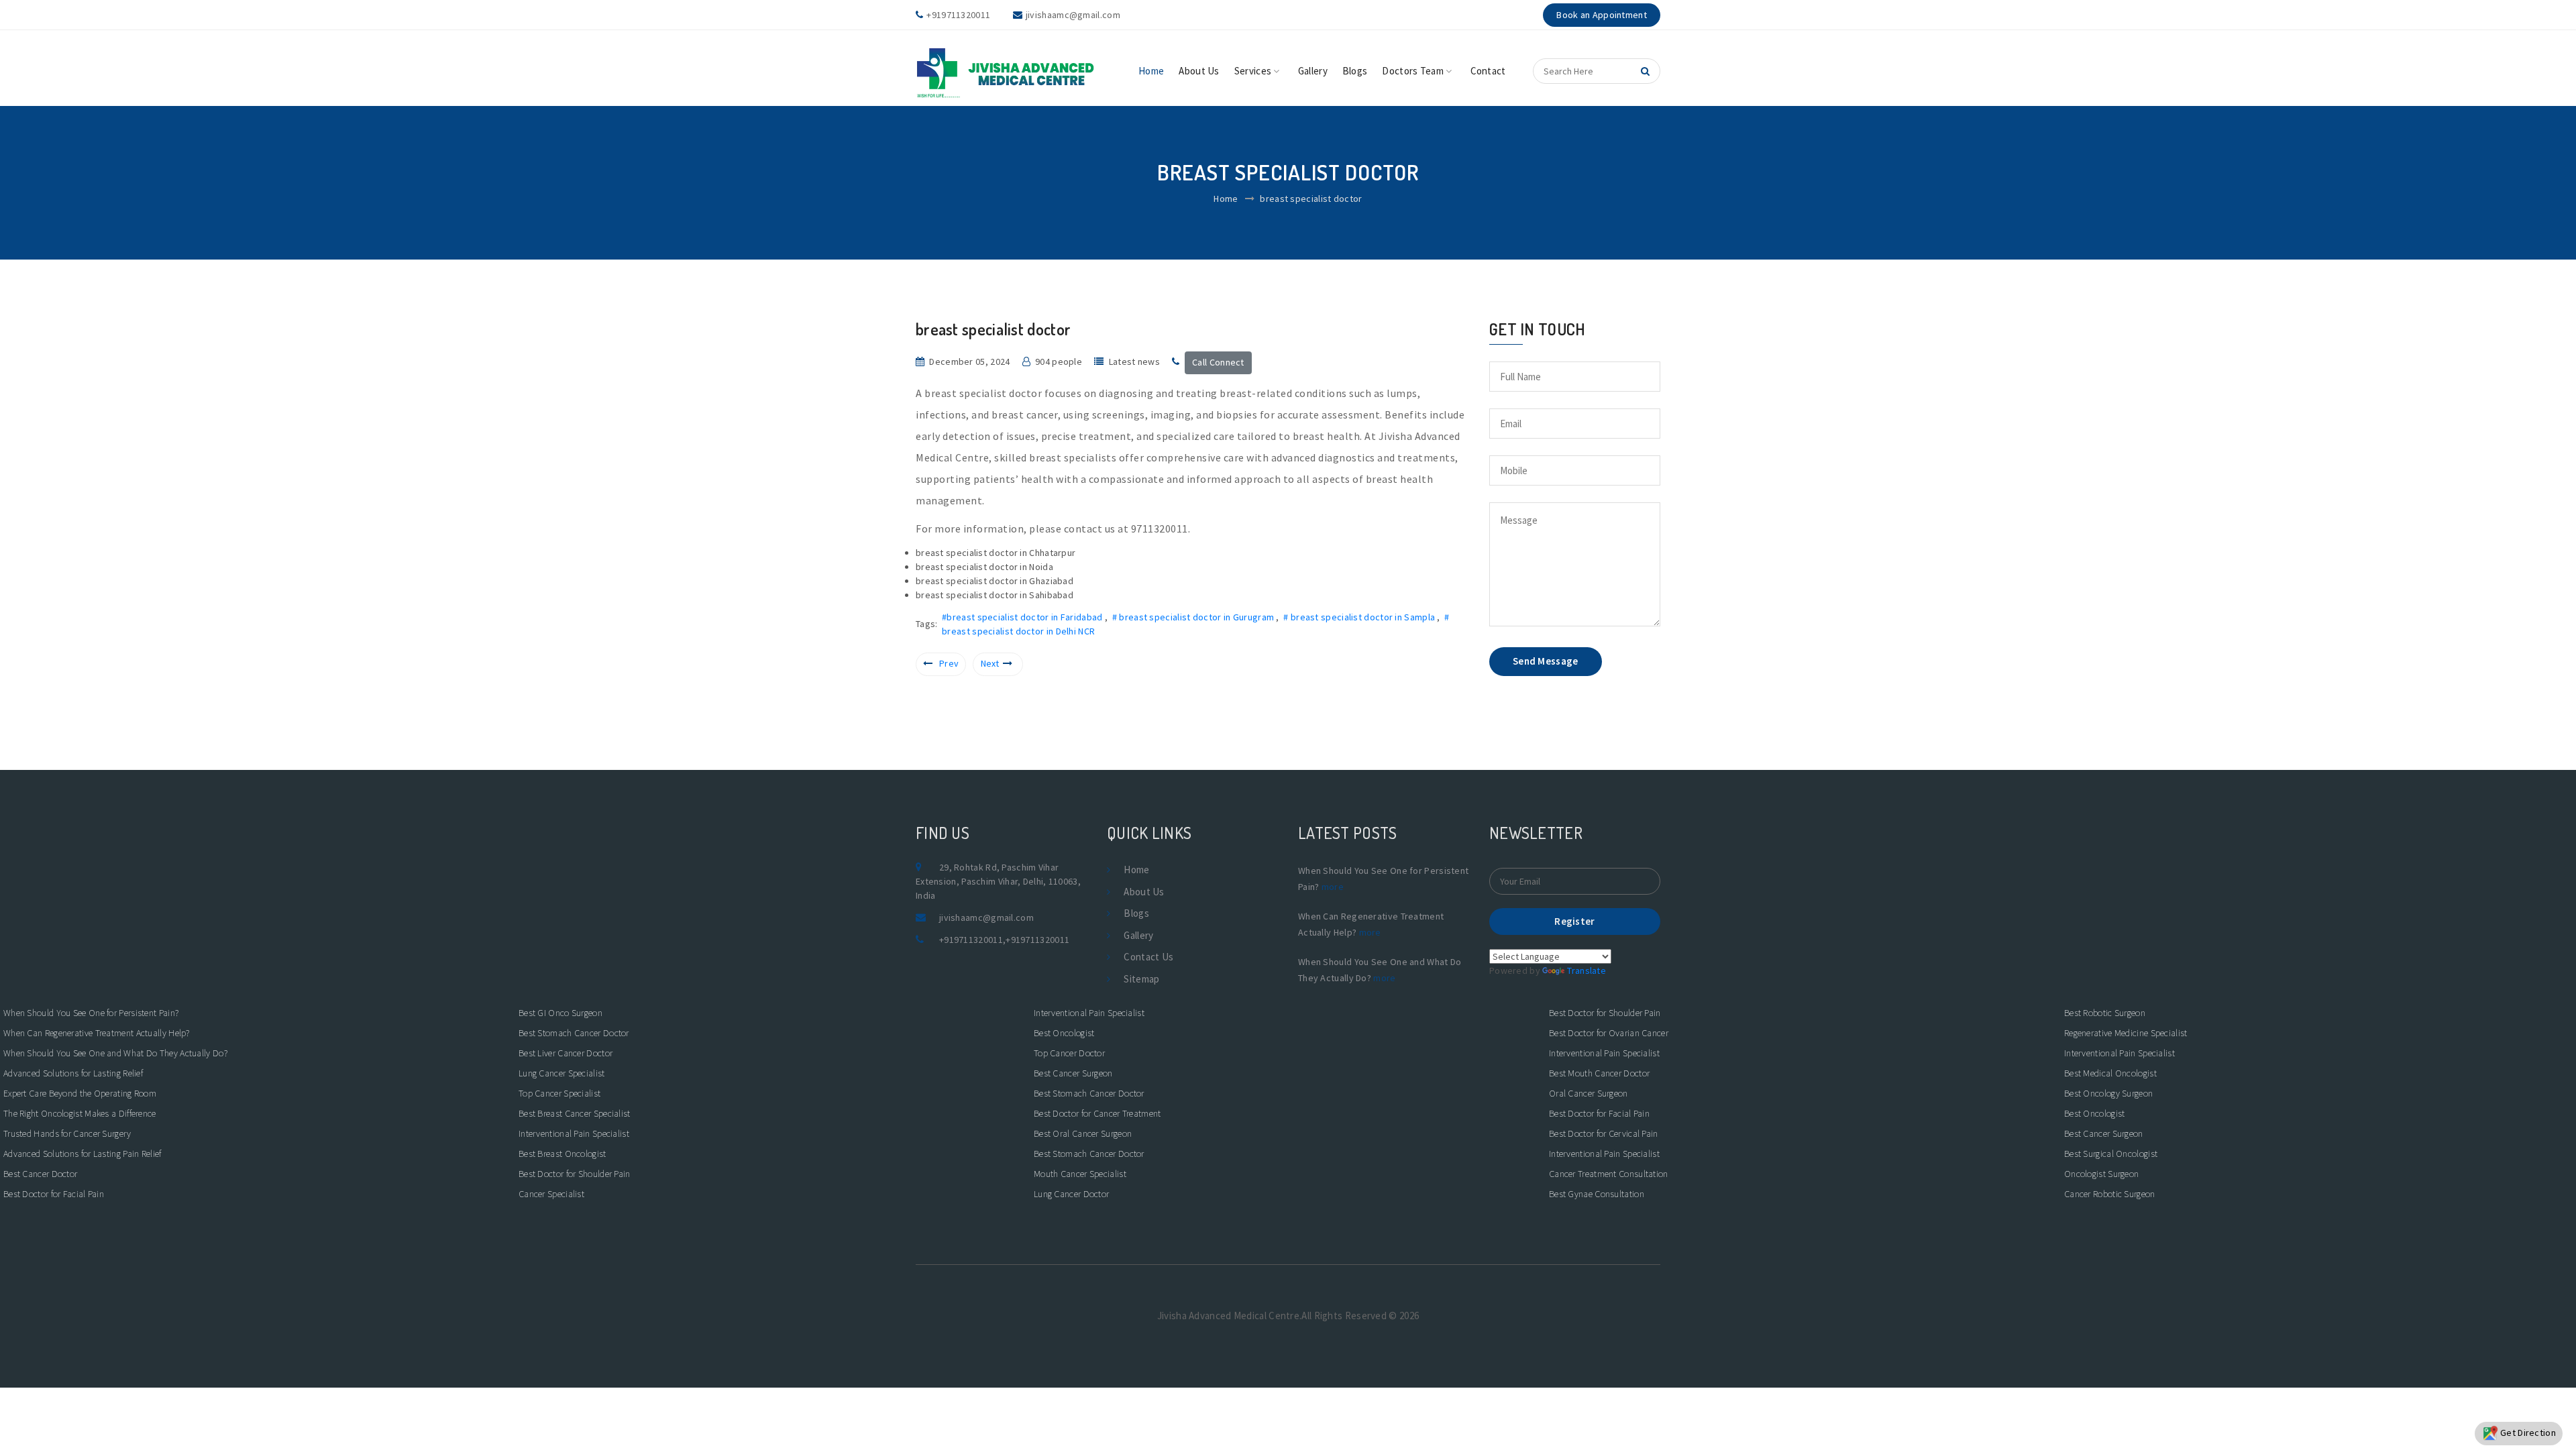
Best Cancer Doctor (40, 1174)
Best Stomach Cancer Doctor (574, 1033)
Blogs (1355, 71)
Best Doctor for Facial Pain (54, 1194)
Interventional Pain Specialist (574, 1133)
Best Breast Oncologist (562, 1154)
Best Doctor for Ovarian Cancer (1609, 1033)
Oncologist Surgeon (2101, 1174)
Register (1574, 921)
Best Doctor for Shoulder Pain (575, 1174)
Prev (949, 663)
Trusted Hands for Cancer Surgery (67, 1133)
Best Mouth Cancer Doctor (1599, 1073)
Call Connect (1218, 362)
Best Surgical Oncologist (2111, 1154)
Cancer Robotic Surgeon (2110, 1194)
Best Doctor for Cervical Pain (1604, 1133)
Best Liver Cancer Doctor (566, 1053)
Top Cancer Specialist (559, 1093)
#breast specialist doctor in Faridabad (1023, 617)
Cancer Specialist (551, 1194)
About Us (1199, 71)
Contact (1488, 71)
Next (990, 663)
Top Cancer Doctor (1069, 1053)
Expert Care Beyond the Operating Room (80, 1093)
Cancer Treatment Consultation (1609, 1174)
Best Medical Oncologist (2110, 1073)
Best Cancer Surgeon (1073, 1073)
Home (1151, 71)
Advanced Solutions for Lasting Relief (73, 1073)
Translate (1587, 970)
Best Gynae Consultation (1597, 1194)
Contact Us (1148, 957)
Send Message (1546, 661)
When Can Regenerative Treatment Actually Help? (97, 1033)
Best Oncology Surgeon (2108, 1093)
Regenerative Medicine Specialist (2126, 1033)
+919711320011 (971, 940)
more (1333, 887)
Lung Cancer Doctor (1071, 1194)
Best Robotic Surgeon (2105, 1013)
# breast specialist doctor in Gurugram (1194, 617)
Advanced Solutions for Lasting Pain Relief (83, 1154)
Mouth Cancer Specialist (1080, 1174)
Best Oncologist (1064, 1033)
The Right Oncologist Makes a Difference (80, 1113)
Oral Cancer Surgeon (1589, 1093)
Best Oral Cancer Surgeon (1083, 1133)
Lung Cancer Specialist (562, 1073)
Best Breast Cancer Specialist (575, 1113)
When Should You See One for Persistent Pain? (91, 1013)
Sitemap (1141, 979)
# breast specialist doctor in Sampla (1360, 617)
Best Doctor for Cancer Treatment (1097, 1113)
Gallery (1313, 71)
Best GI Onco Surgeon (560, 1013)
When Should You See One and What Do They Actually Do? (115, 1053)
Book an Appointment (1602, 15)
